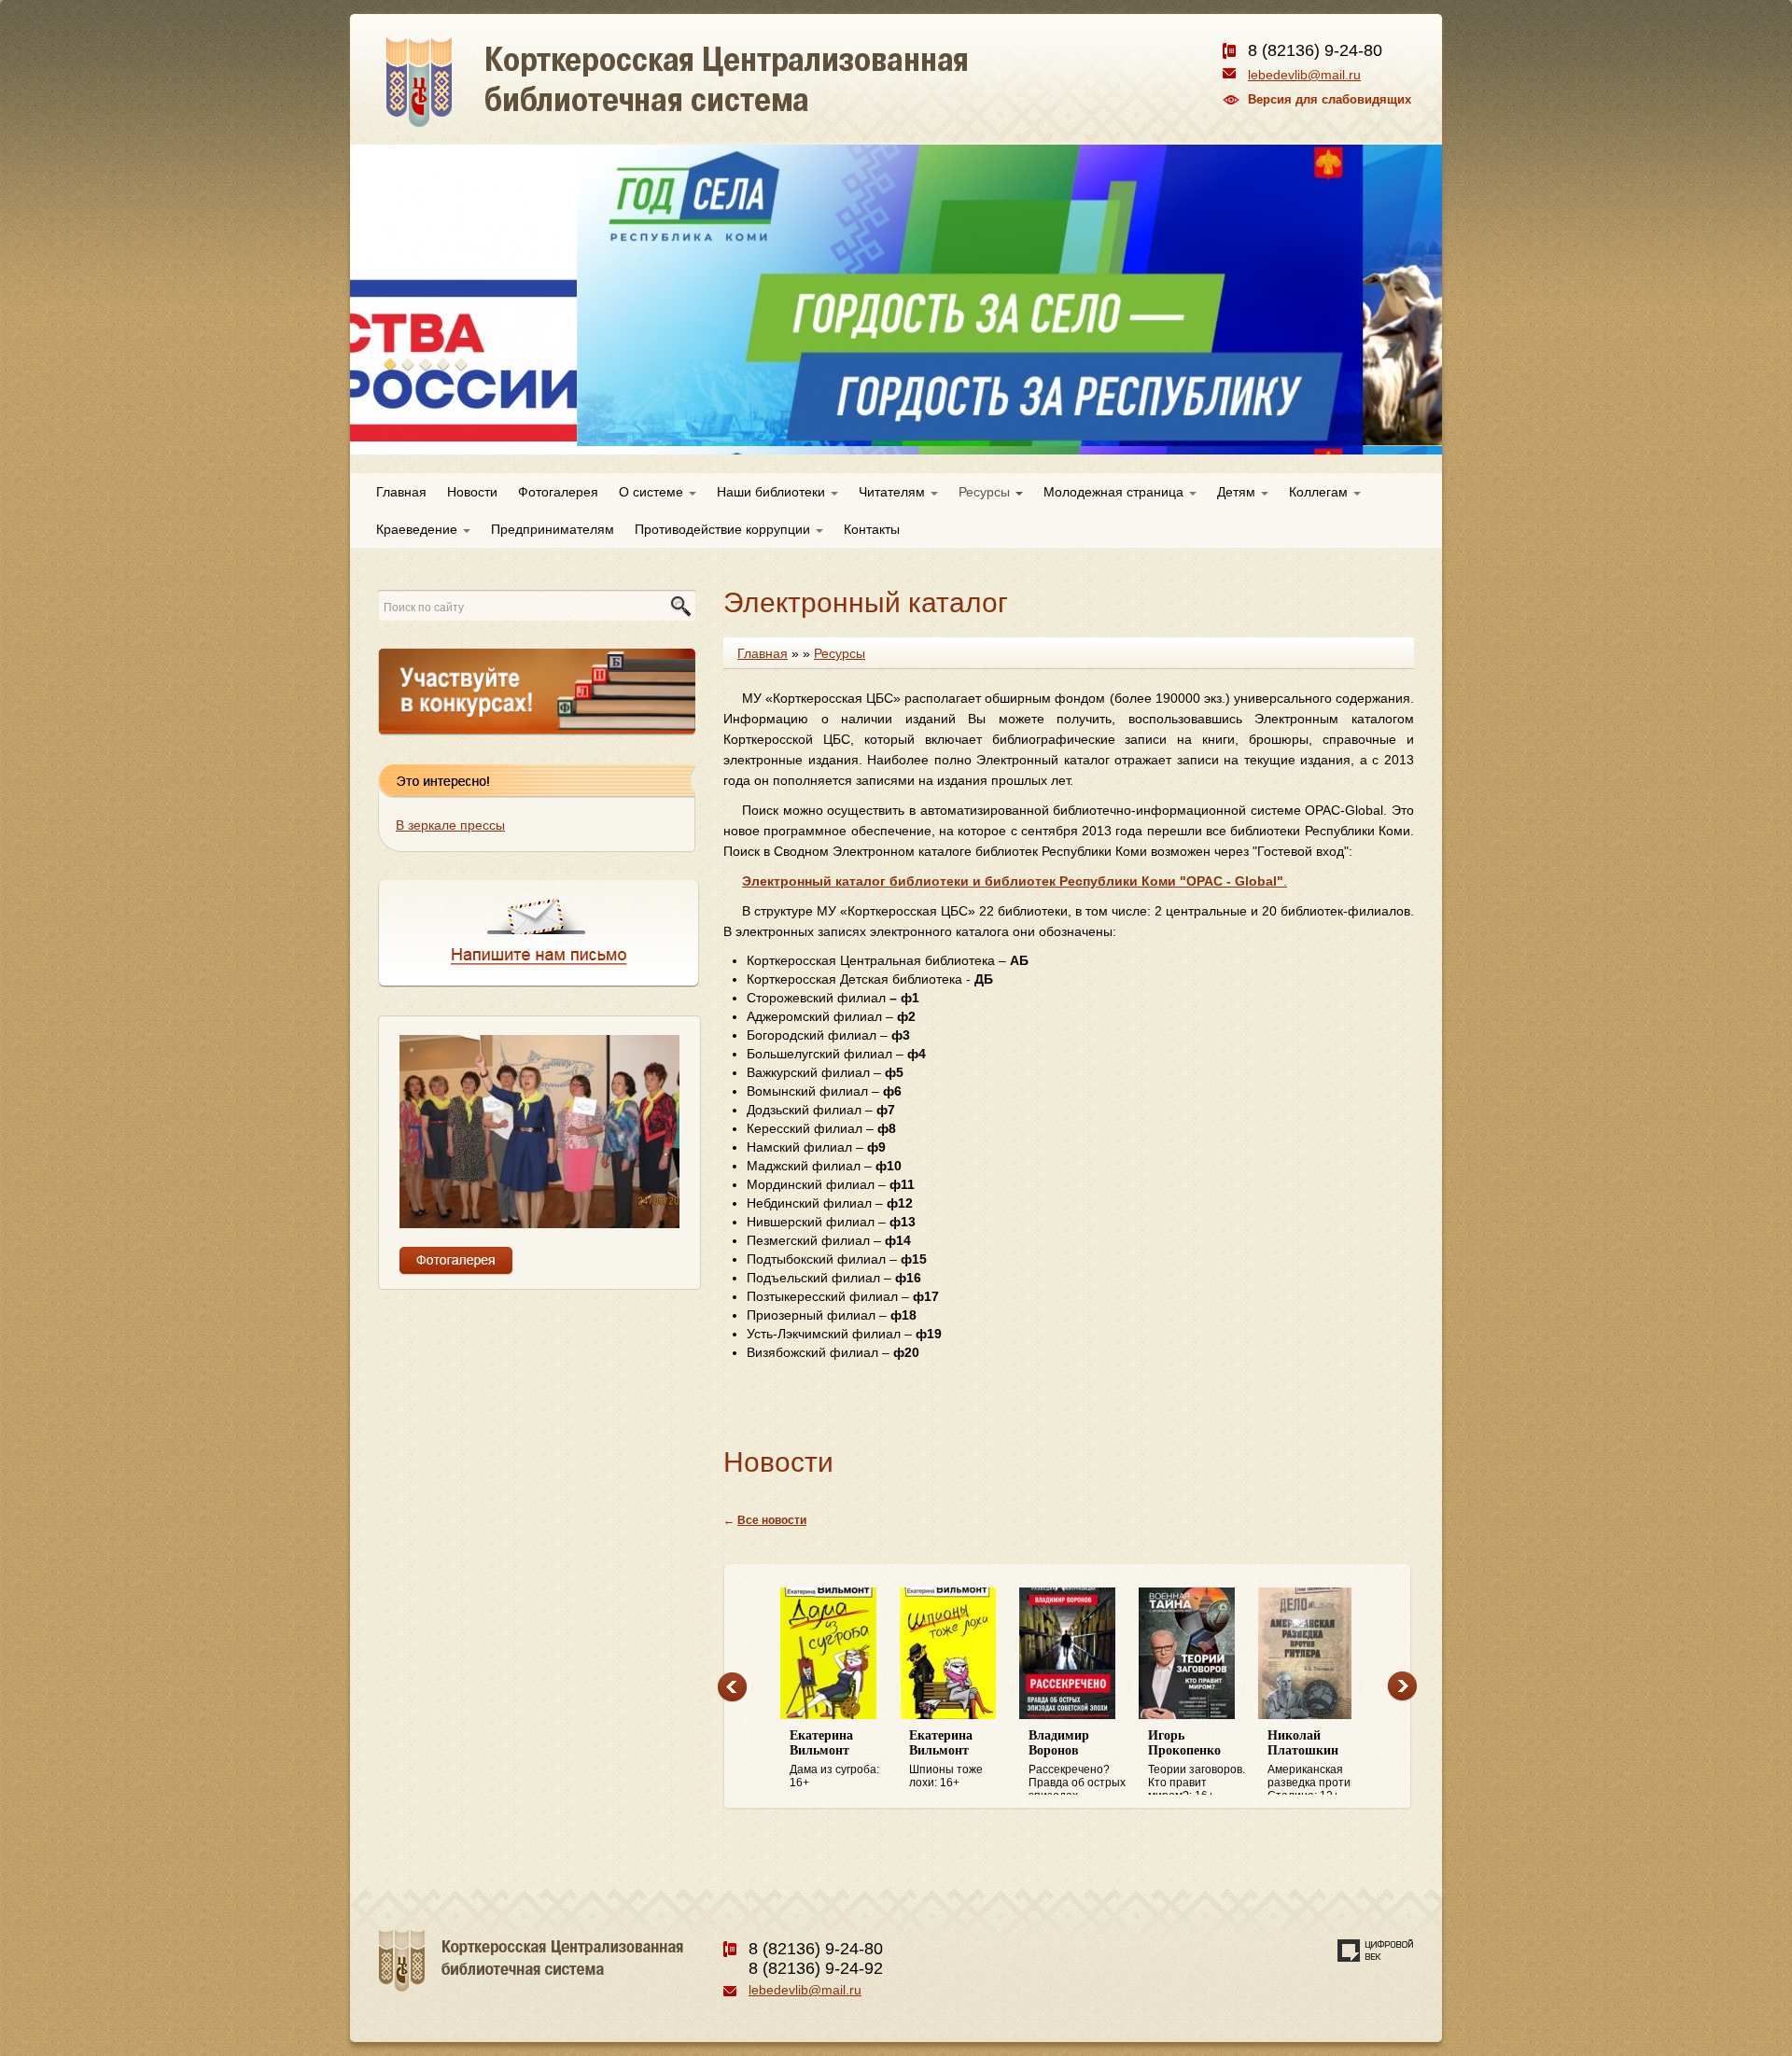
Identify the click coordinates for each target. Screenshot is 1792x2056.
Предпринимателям (553, 529)
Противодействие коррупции (724, 529)
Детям (1238, 492)
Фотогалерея (558, 492)
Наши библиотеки (773, 492)
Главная (401, 492)
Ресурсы (986, 492)
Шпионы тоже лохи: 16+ (946, 1759)
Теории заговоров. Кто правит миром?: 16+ (1197, 1762)
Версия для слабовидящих (1330, 99)
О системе (653, 492)
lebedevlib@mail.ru (1304, 75)
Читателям (894, 492)
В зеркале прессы (450, 825)
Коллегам (1320, 492)
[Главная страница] (744, 103)
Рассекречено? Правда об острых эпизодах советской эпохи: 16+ (1077, 1762)
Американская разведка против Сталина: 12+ (1312, 1762)
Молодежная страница (1115, 492)
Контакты (872, 529)
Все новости (772, 1520)
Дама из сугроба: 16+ (834, 1759)
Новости (472, 492)
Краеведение (419, 529)
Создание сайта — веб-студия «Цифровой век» (1376, 1951)
